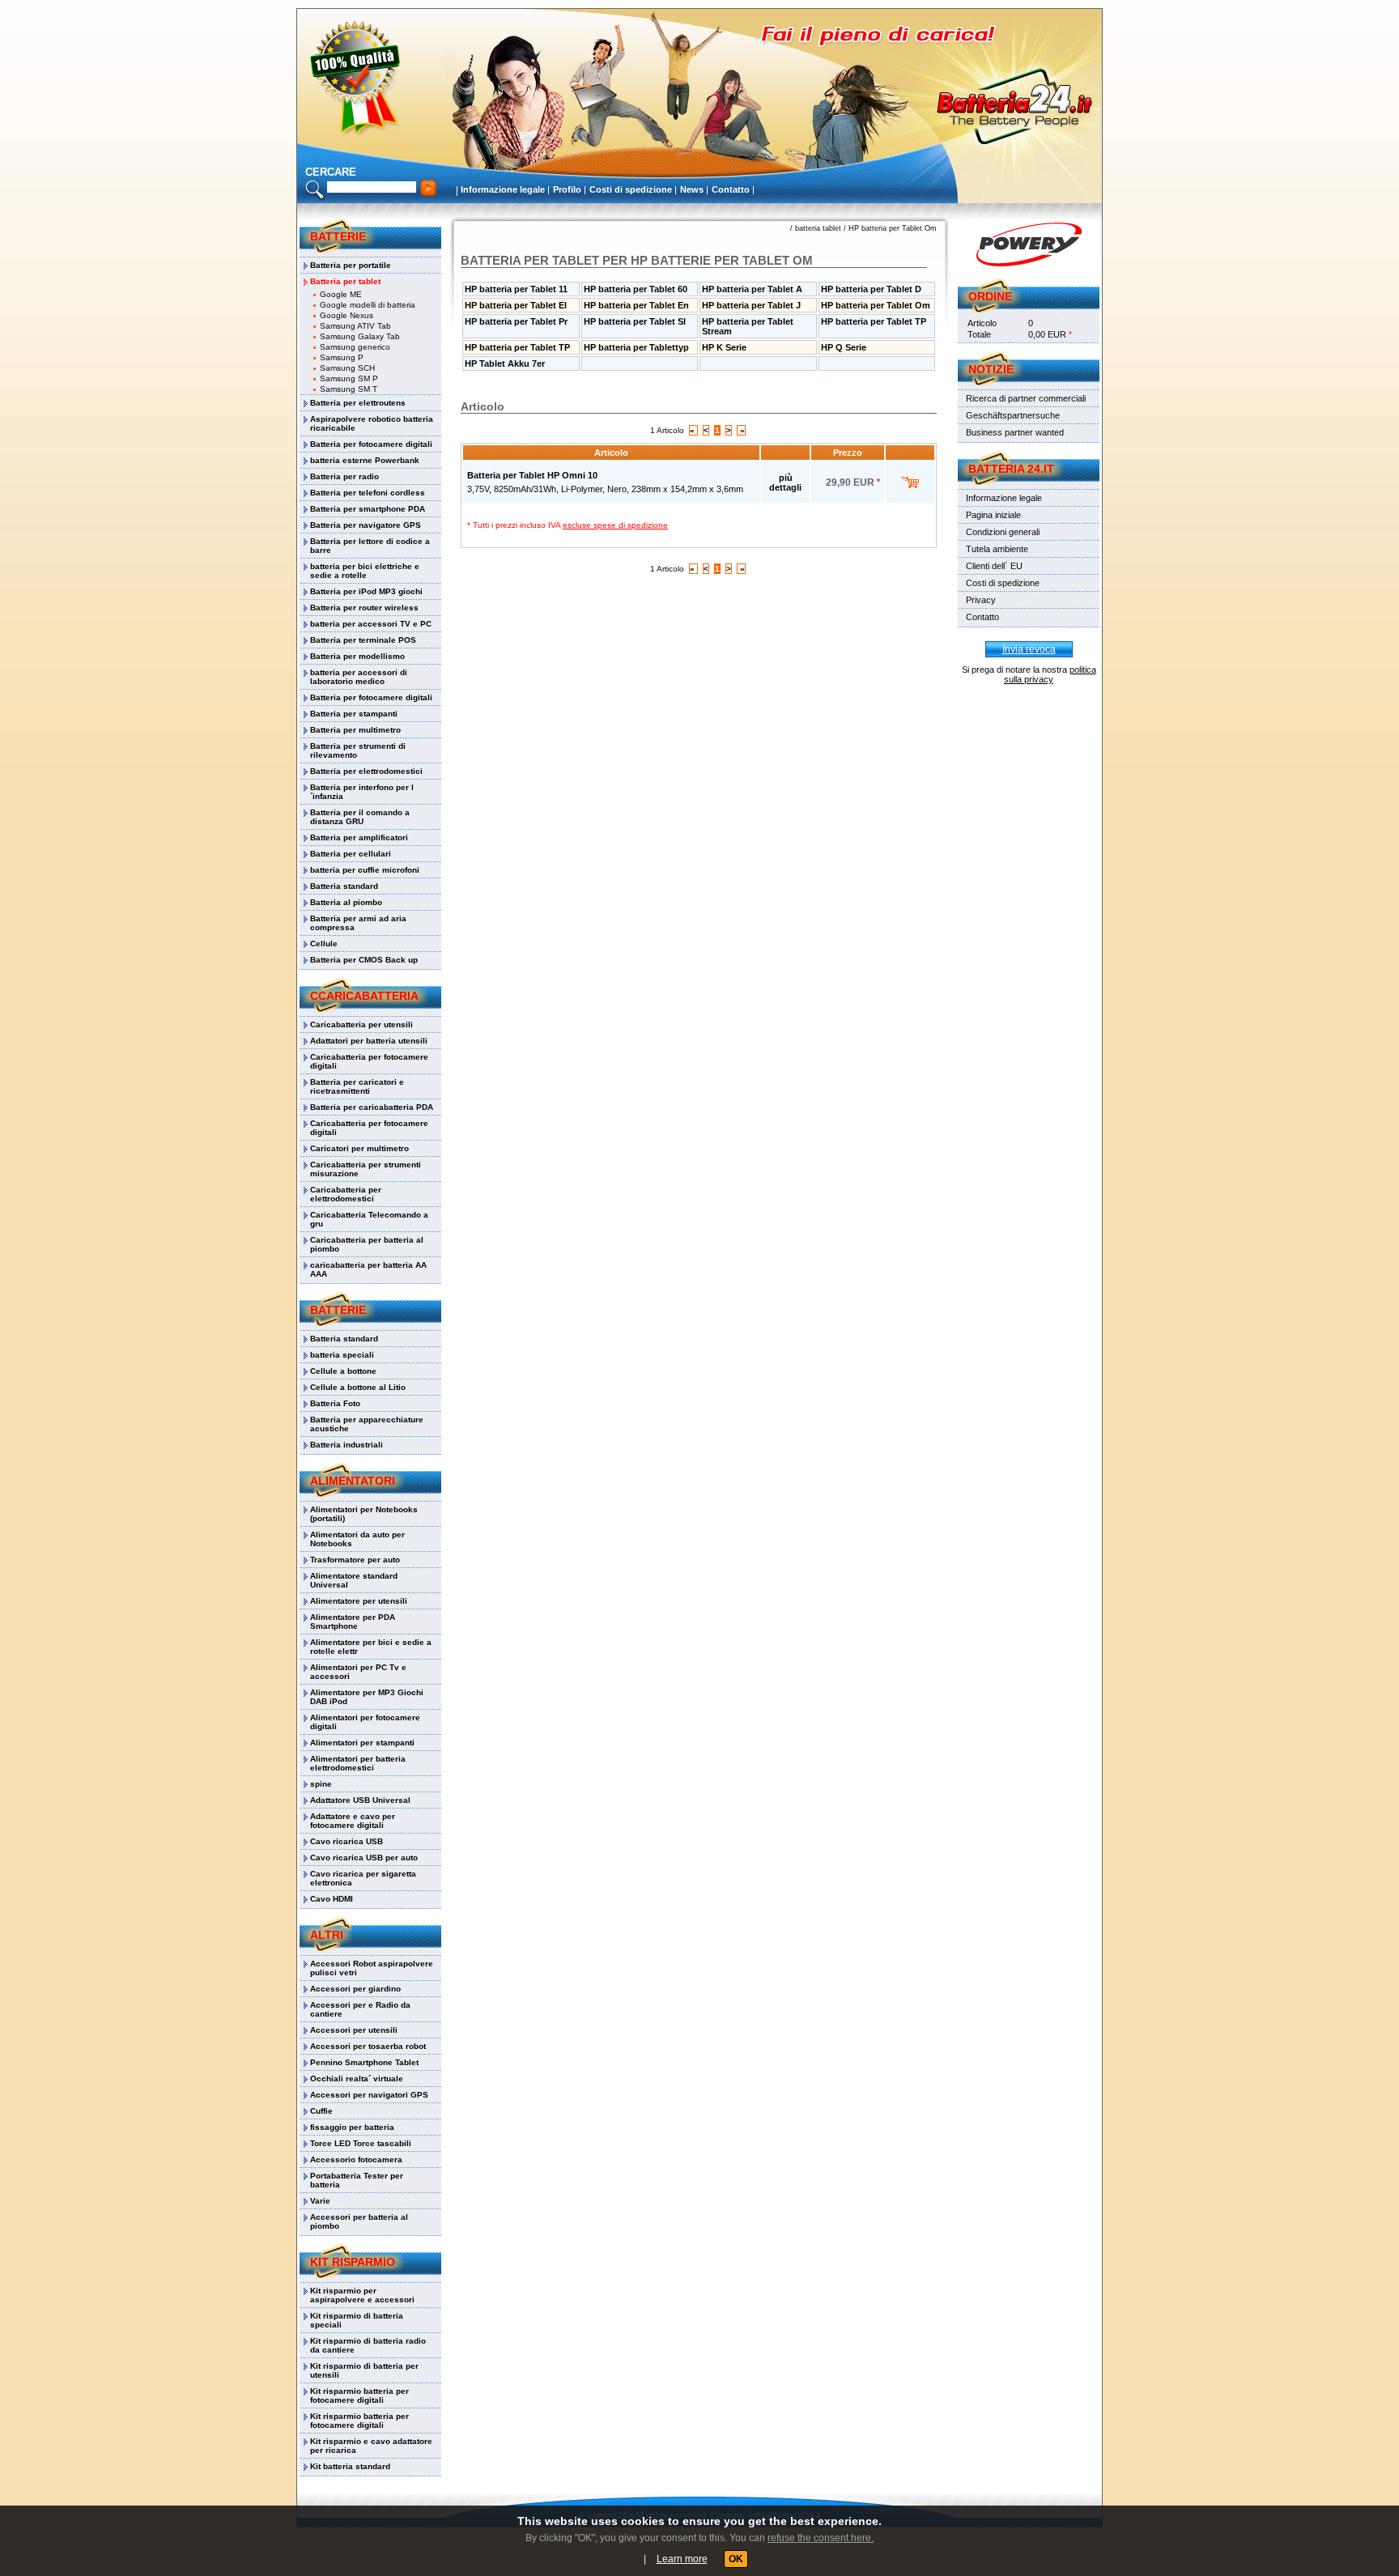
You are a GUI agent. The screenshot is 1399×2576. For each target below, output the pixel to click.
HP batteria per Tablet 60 (636, 289)
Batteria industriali (347, 1445)
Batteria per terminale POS (363, 640)
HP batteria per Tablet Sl (635, 321)
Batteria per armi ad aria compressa (358, 923)
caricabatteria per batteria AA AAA (368, 1269)
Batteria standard (344, 886)
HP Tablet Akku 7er (505, 363)
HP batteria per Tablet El (516, 305)
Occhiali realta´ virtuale (357, 2079)
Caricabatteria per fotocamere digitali (369, 1061)
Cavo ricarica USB (347, 1841)
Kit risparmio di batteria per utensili (364, 2370)
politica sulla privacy (1050, 674)
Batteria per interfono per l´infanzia (362, 792)
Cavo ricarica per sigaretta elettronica (363, 1878)
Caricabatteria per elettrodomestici (346, 1194)
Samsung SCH (347, 368)
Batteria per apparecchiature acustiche (367, 1424)
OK (736, 2559)
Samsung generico (355, 347)
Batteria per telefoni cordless (368, 493)
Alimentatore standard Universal (354, 1580)
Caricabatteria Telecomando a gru (369, 1219)
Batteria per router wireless (364, 608)
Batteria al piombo (346, 902)
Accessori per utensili (354, 2030)
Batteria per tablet (345, 281)
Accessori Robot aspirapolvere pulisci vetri (372, 1968)
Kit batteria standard (350, 2466)
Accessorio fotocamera (356, 2159)
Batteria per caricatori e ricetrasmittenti (357, 1086)
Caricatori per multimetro (359, 1148)
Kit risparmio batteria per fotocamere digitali (359, 2395)
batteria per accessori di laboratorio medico (359, 677)
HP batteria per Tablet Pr (516, 321)
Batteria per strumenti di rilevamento (358, 750)
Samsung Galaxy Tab (360, 336)
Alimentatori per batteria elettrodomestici (358, 1763)
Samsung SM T (349, 389)
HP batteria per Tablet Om (893, 228)
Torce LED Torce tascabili (361, 2143)
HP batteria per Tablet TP (874, 321)
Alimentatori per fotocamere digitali (365, 1722)
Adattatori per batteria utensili (369, 1041)
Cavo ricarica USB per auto (364, 1858)
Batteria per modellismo (357, 656)
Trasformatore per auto (355, 1560)
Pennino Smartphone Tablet (364, 2062)
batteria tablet (818, 228)
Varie (320, 2201)
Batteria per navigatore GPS (366, 525)
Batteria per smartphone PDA (368, 509)
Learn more (682, 2559)
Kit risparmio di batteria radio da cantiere (368, 2345)
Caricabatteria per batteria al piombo (367, 1244)
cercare (331, 172)
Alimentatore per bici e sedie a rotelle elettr (371, 1647)
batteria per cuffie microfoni (365, 870)
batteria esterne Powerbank (365, 460)
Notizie (991, 369)
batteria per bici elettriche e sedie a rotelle (365, 571)
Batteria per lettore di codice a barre (370, 546)
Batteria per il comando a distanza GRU (360, 817)
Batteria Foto (335, 1403)
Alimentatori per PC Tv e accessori (358, 1672)
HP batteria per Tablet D (871, 289)
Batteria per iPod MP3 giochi (366, 591)
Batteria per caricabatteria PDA (372, 1107)
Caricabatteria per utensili (361, 1024)
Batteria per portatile (351, 265)
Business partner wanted (1015, 432)
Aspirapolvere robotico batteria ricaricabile (372, 423)
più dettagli (785, 482)
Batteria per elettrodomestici (366, 771)
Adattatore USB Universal (360, 1800)
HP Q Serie (844, 347)
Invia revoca (1029, 649)
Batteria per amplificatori (359, 837)
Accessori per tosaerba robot (368, 2046)
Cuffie (321, 2111)
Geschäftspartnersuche (1013, 415)
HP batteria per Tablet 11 (516, 289)
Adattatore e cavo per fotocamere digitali (353, 1821)
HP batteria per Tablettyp (636, 347)
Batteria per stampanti (354, 714)
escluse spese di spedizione (615, 525)
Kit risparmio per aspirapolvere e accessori (362, 2295)
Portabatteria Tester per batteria (357, 2180)
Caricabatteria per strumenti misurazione (366, 1169)
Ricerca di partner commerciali (1026, 398)
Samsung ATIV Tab (355, 326)
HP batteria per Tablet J (751, 305)
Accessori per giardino (355, 1989)
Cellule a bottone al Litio (358, 1387)
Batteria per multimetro (355, 730)
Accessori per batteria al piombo (359, 2221)
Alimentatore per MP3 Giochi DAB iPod (367, 1697)
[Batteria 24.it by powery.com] (1029, 244)
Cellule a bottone (343, 1371)
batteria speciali (342, 1355)
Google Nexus (347, 315)
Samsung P (342, 357)
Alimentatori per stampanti (362, 1743)
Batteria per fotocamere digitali (371, 444)
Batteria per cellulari (351, 854)
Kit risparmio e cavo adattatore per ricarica (371, 2446)
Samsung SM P (349, 378)
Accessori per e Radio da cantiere (360, 2009)
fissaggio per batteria (352, 2127)
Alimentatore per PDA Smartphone (353, 1622)
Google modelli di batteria (368, 305)
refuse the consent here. (821, 2538)
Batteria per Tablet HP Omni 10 (532, 475)
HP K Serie (724, 347)
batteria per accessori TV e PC (371, 624)
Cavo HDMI (332, 1899)
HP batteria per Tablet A (752, 289)
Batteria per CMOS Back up (364, 960)
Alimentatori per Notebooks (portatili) (364, 1514)
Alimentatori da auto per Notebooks (357, 1539)
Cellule (324, 944)
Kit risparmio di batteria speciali (357, 2320)
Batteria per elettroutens (358, 403)
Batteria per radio (344, 476)
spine (321, 1784)
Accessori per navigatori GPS (369, 2095)
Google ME (341, 294)
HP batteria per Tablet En (636, 305)
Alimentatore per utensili (359, 1601)
